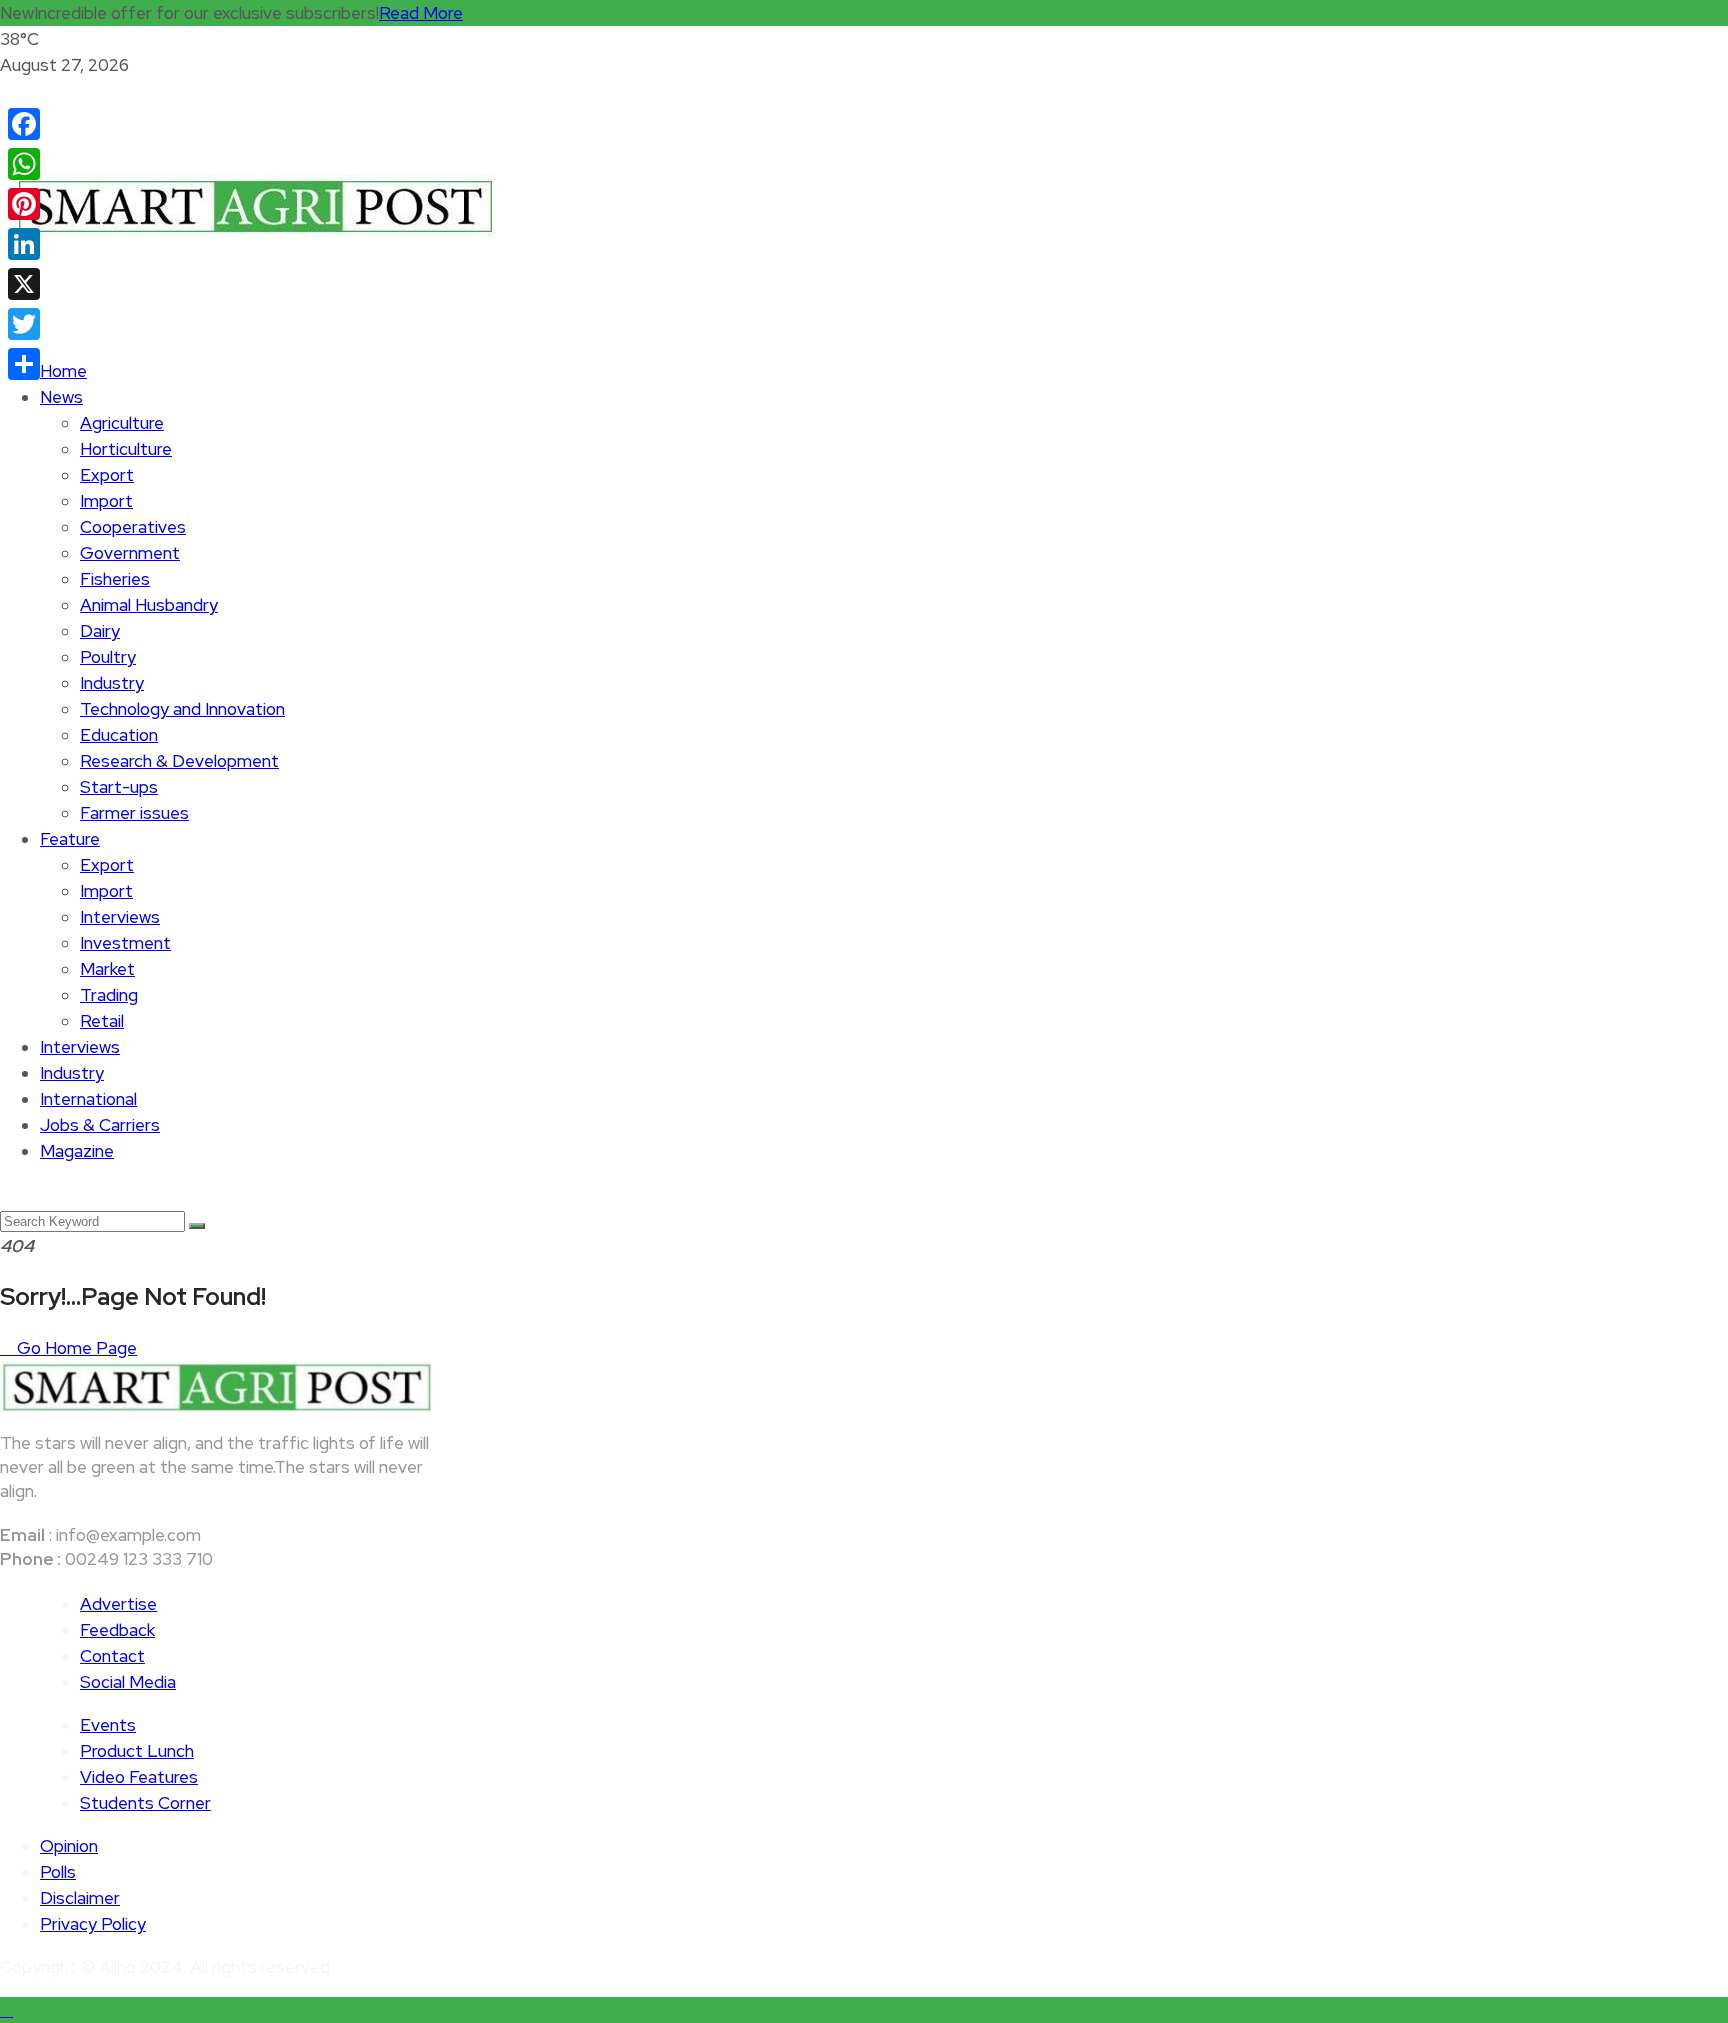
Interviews (120, 917)
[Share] (24, 364)
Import (106, 501)
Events (108, 1725)
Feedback (117, 1630)
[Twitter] (24, 324)
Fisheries (115, 579)
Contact (112, 1656)
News (61, 397)
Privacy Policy (93, 1924)
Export (107, 475)
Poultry (108, 657)
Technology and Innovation (182, 709)
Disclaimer (80, 1898)
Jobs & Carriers (100, 1125)
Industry (112, 683)
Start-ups (119, 787)
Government (130, 553)
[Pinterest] (24, 204)
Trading (109, 995)
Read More (421, 13)
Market (107, 969)
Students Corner (145, 1803)
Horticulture (126, 449)
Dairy (100, 631)
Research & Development (179, 761)
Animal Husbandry (149, 605)
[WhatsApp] (24, 164)
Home (63, 371)
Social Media (128, 1682)
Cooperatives (133, 527)
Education (119, 735)
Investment (125, 943)
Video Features (139, 1777)
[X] (24, 284)
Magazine (77, 1151)
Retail (102, 1021)
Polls (58, 1872)
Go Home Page (75, 1348)
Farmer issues (134, 813)
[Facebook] (24, 124)
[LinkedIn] (24, 244)
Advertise (118, 1604)
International (88, 1099)
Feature (70, 839)
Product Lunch (137, 1751)
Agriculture (122, 423)
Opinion (69, 1846)
